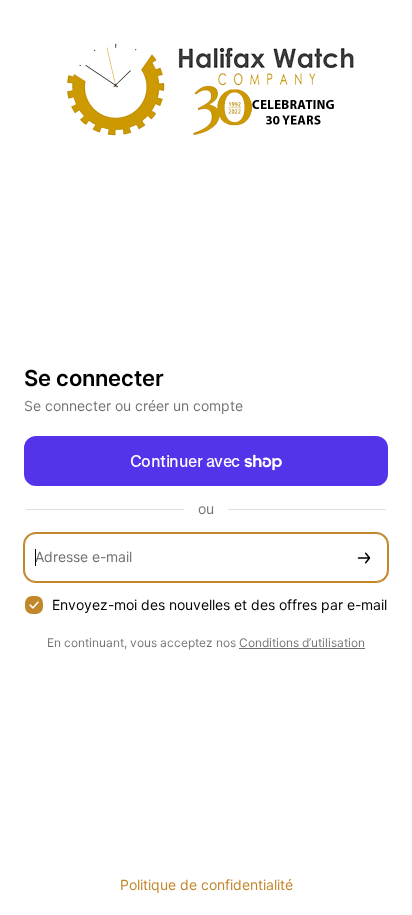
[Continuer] (364, 557)
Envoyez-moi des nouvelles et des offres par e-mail (219, 604)
